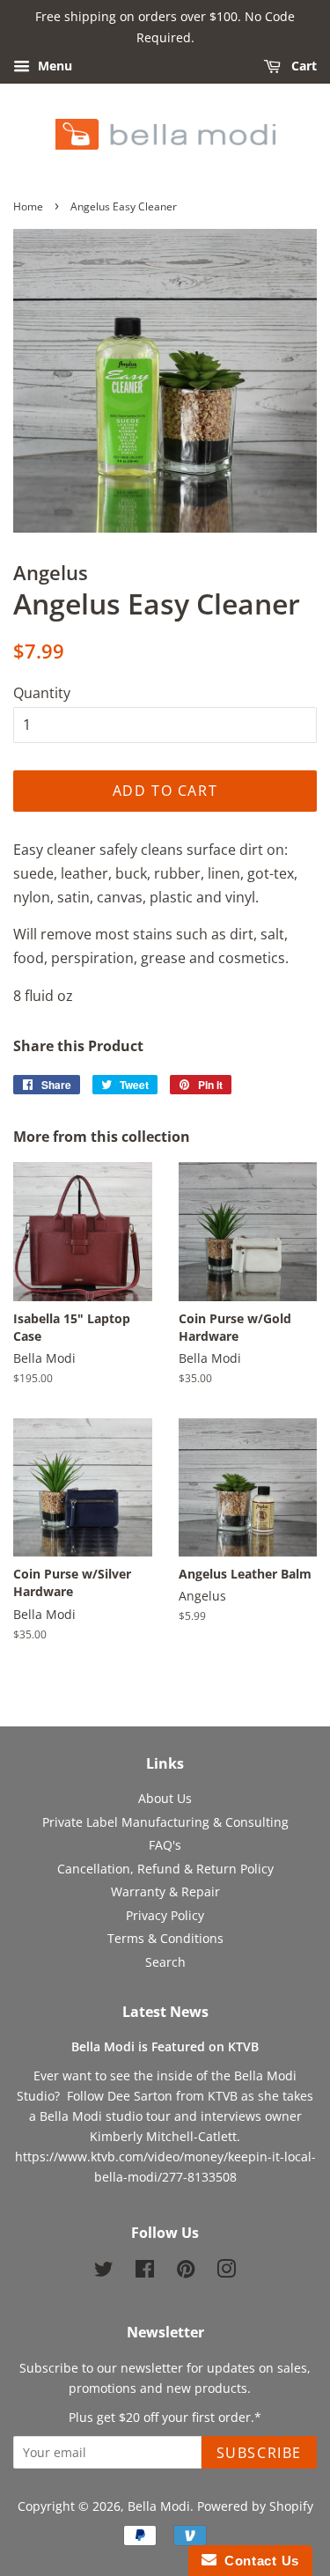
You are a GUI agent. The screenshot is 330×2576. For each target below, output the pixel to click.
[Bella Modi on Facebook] (145, 2272)
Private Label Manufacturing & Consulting (165, 1822)
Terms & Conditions (165, 1938)
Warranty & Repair (165, 1892)
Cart (302, 66)
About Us (165, 1798)
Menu (53, 66)
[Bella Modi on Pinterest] (186, 2272)
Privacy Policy (165, 1915)
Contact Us (258, 2561)
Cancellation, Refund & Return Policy (165, 1869)
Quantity (42, 693)
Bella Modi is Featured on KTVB (165, 2046)
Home (28, 206)
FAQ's (165, 1845)
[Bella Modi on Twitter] (104, 2272)
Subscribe (259, 2453)
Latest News (165, 2012)
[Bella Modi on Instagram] (226, 2272)
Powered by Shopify (255, 2506)
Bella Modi (159, 2506)
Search (165, 1962)
